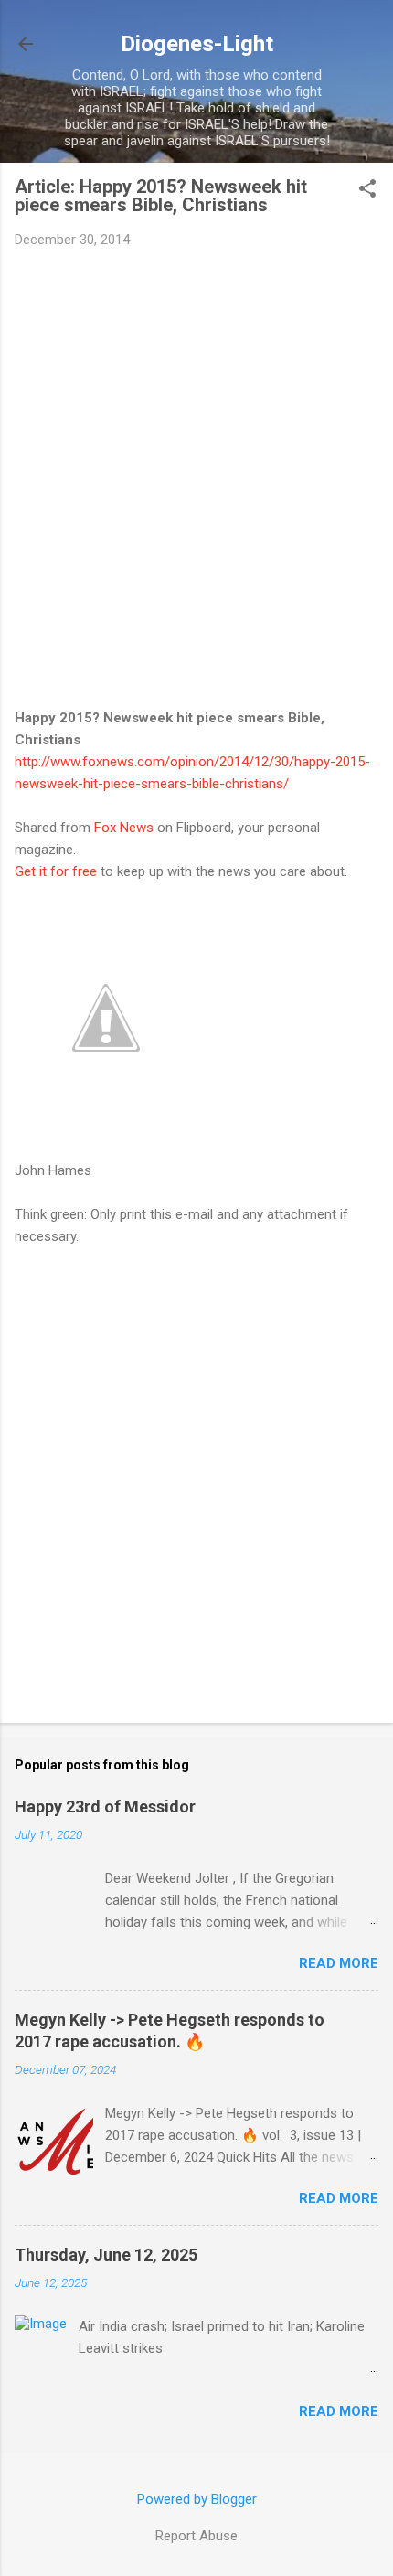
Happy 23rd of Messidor (105, 1806)
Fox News (124, 828)
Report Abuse (196, 2536)
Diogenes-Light (197, 44)
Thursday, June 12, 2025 (106, 2255)
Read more (339, 1963)
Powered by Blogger (197, 2499)
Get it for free (56, 871)
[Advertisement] (196, 468)
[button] (367, 190)
